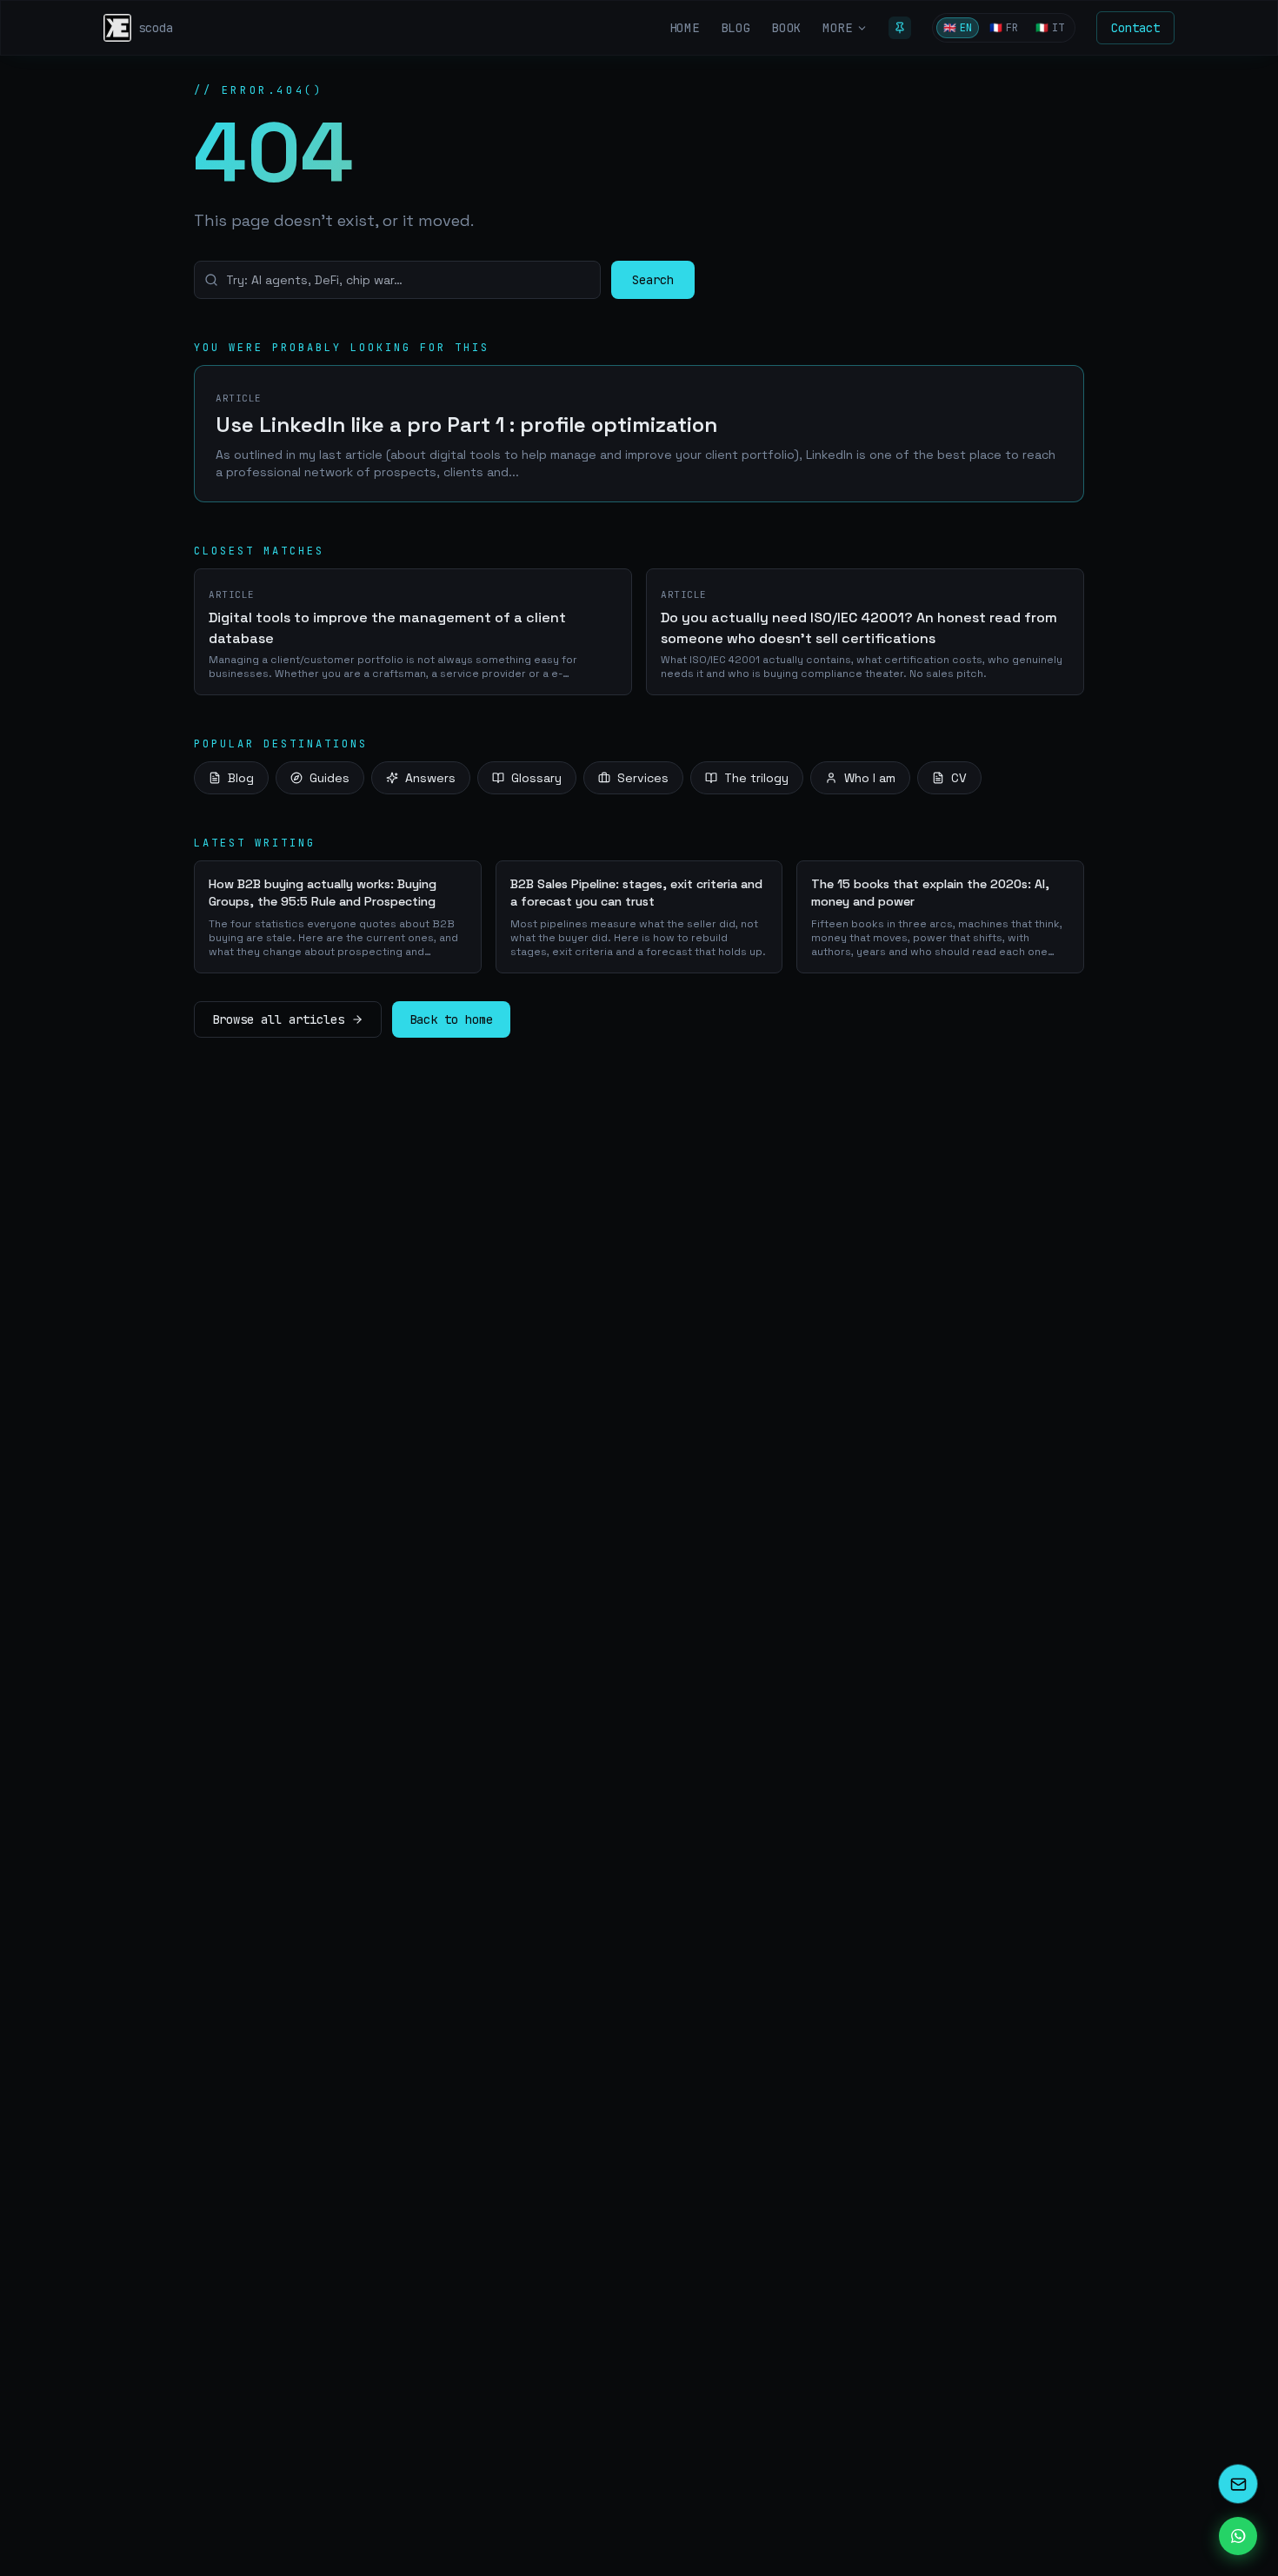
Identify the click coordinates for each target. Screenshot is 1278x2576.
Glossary (536, 778)
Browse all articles (278, 1019)
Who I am (870, 778)
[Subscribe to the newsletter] (1238, 2484)
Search (653, 280)
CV (959, 778)
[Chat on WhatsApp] (1238, 2536)
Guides (329, 778)
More (838, 28)
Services (643, 778)
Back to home (451, 1019)
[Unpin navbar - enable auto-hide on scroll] (900, 28)
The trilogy (756, 778)
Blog (241, 778)
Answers (430, 778)
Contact (1135, 28)
